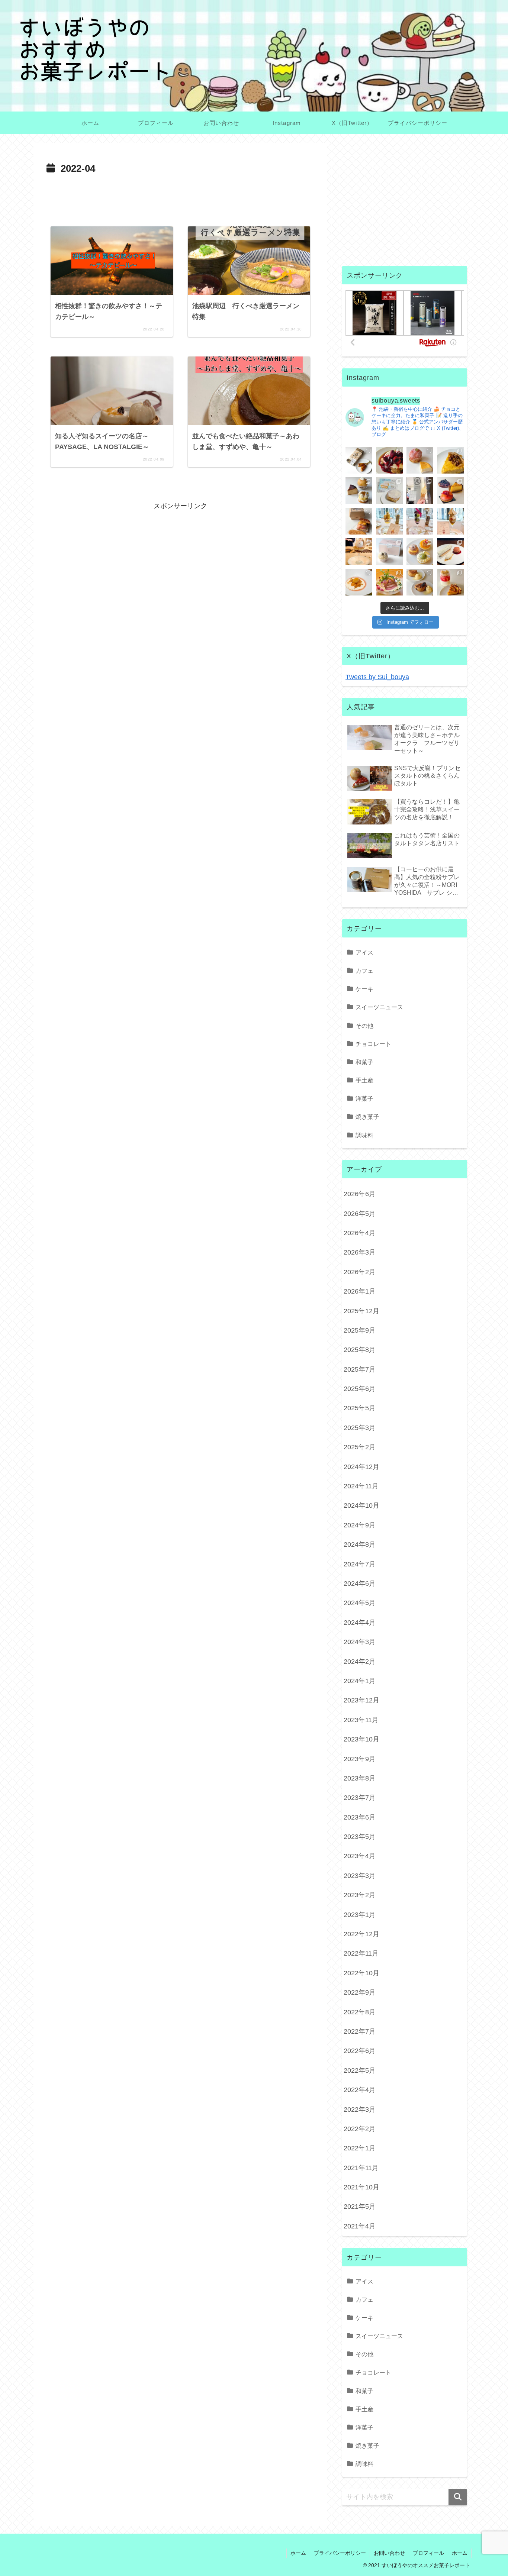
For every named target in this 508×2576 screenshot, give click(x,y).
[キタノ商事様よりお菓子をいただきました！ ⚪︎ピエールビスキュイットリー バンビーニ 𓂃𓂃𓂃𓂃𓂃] (389, 460)
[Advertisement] (180, 198)
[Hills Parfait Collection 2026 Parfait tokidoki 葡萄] (420, 521)
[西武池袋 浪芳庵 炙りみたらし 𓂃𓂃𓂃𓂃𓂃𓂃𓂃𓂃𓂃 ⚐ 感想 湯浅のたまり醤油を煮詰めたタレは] (359, 460)
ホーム (298, 2553)
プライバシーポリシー (340, 2553)
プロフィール (428, 2553)
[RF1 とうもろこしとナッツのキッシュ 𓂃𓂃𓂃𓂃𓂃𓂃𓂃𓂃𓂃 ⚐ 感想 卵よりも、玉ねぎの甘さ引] (450, 460)
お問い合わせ (389, 2553)
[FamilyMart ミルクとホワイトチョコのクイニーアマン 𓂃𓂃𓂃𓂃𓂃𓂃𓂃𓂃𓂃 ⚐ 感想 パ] (389, 491)
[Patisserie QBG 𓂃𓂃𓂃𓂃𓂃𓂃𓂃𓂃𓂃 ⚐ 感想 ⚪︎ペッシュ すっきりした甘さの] (359, 491)
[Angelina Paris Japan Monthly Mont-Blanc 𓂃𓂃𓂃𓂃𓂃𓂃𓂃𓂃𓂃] (389, 552)
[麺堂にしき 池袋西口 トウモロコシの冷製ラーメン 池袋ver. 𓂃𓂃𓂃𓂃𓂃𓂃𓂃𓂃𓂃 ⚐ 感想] (389, 582)
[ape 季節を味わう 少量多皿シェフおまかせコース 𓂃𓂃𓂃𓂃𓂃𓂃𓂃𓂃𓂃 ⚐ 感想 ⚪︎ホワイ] (359, 582)
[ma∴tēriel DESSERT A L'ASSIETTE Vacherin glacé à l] (450, 552)
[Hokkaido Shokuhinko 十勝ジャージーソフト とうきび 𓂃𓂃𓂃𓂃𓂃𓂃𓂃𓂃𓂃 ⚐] (420, 491)
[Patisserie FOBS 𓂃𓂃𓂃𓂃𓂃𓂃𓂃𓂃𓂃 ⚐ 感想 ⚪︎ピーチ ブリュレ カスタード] (359, 521)
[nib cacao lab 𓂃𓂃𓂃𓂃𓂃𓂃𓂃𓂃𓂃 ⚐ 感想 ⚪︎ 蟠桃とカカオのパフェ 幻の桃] (359, 552)
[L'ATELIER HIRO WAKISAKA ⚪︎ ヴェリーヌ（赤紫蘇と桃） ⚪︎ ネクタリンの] (450, 582)
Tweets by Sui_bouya (377, 677)
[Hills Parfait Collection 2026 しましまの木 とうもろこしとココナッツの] (389, 521)
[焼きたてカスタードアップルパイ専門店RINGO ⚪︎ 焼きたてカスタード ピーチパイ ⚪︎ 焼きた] (420, 582)
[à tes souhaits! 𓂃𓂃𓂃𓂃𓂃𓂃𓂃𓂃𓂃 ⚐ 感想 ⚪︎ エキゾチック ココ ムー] (420, 552)
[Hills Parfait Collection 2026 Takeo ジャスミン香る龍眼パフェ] (450, 521)
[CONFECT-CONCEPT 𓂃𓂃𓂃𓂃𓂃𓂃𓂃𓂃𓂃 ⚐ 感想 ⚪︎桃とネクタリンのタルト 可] (450, 491)
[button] (458, 2497)
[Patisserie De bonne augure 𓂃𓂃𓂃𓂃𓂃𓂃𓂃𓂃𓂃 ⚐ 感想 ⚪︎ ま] (420, 460)
